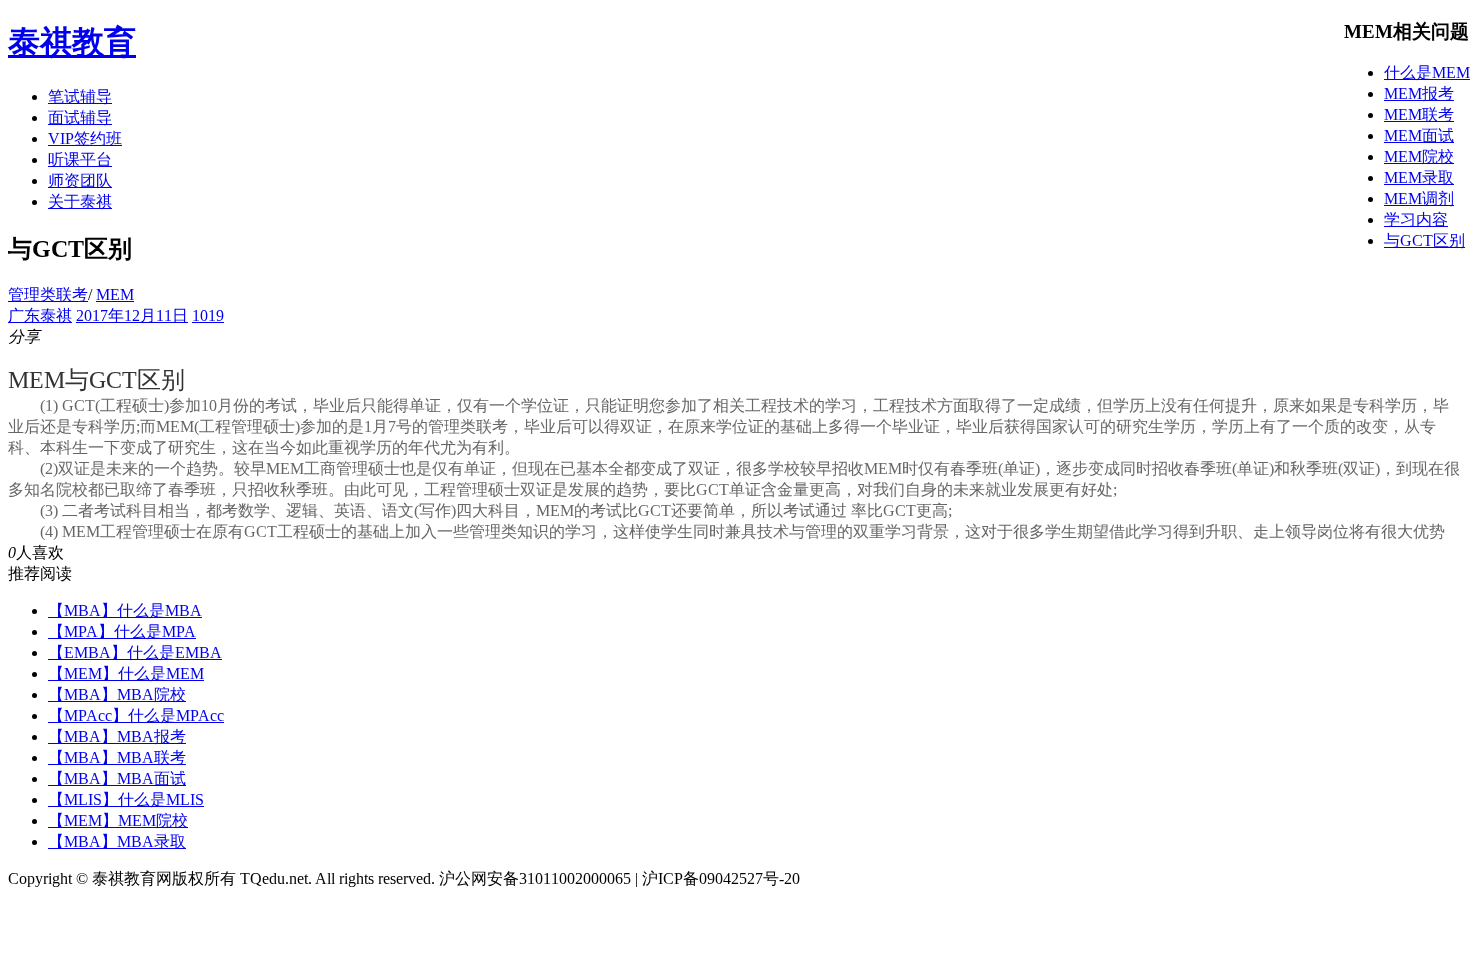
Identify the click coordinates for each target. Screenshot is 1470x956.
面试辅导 (80, 117)
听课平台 (80, 159)
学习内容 (1416, 219)
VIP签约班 (85, 138)
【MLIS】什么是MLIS (126, 799)
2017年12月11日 (132, 315)
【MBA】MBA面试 (117, 778)
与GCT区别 (1424, 240)
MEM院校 (1419, 156)
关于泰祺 (80, 201)
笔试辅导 (80, 96)
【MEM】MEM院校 (118, 820)
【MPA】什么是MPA (122, 631)
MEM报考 (1419, 93)
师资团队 (80, 180)
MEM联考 (1419, 114)
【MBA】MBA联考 (117, 757)
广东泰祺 (40, 315)
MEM (115, 294)
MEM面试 (1419, 135)
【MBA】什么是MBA (125, 610)
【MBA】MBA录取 (117, 841)
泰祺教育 (72, 42)
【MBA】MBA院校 (117, 694)
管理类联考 (48, 294)
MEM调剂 (1419, 198)
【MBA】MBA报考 (117, 736)
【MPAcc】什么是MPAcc (136, 715)
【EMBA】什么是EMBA (135, 652)
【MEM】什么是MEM (126, 673)
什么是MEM (1427, 72)
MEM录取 (1419, 177)
